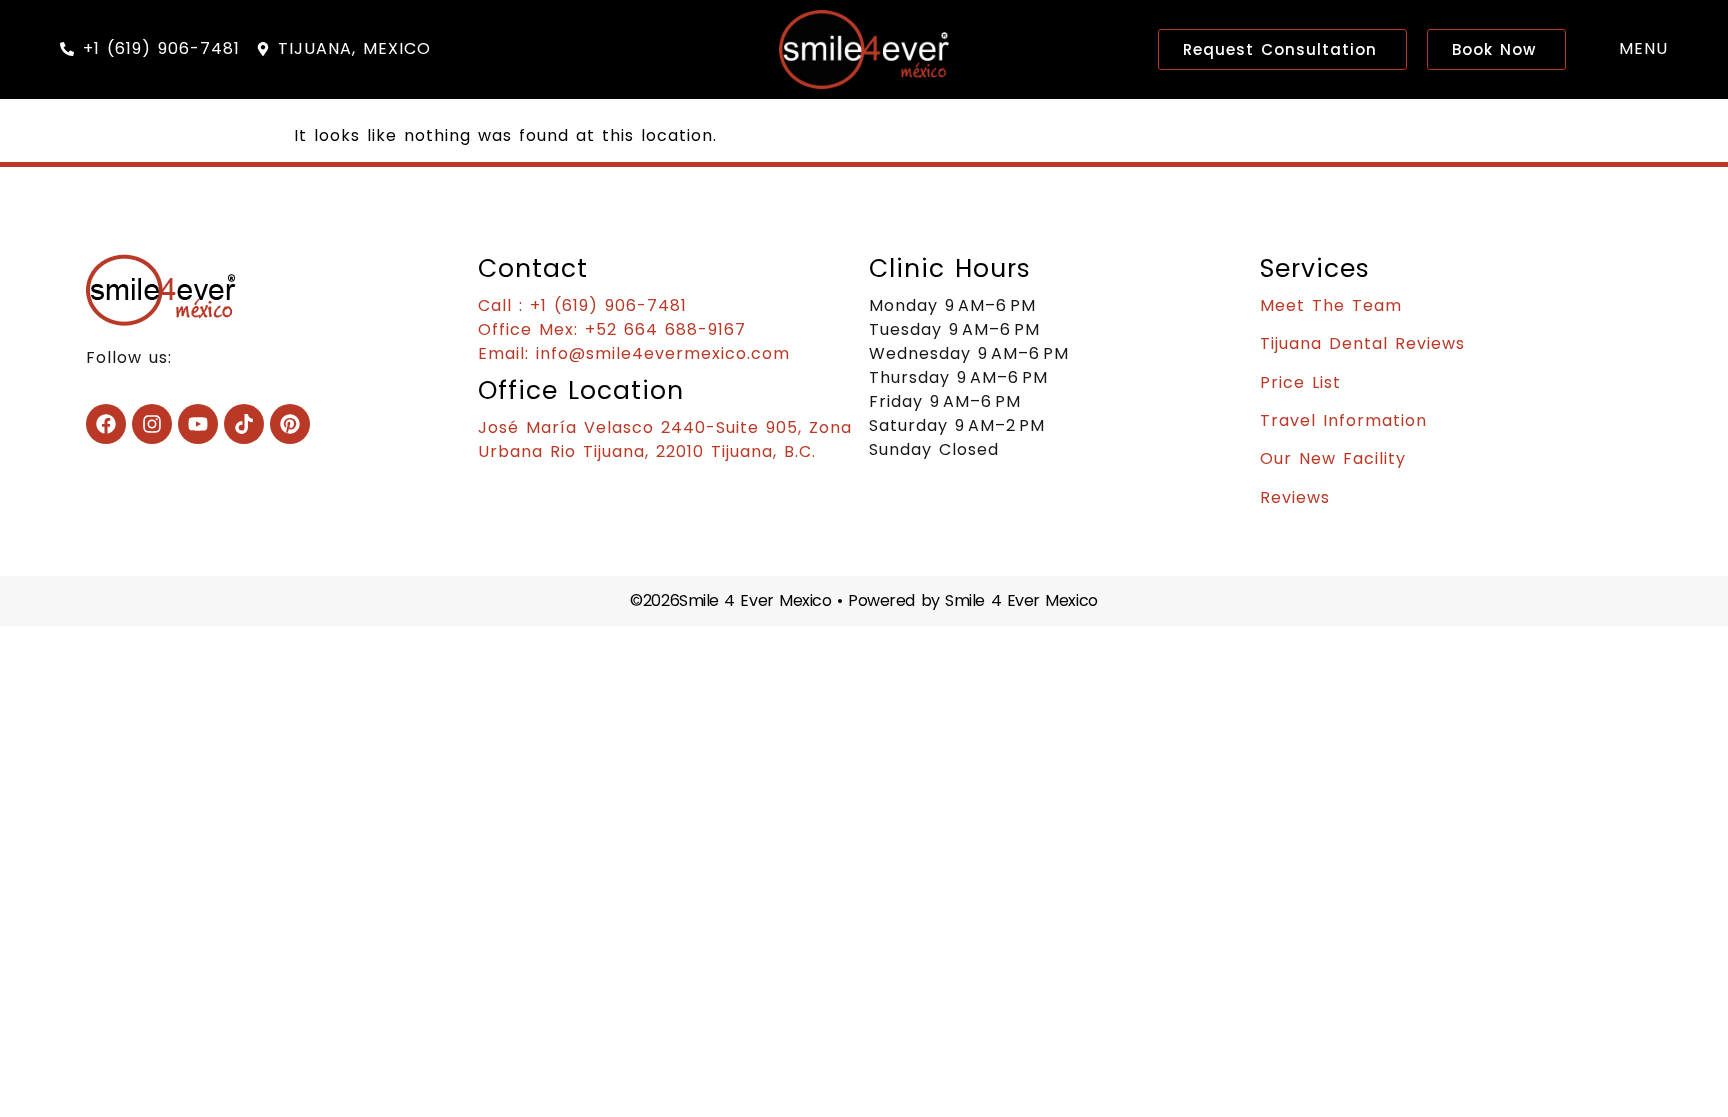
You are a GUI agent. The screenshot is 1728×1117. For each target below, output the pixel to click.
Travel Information (1343, 420)
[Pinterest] (290, 424)
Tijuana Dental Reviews (1362, 343)
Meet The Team (1331, 305)
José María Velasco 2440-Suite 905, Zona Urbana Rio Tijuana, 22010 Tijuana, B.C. (665, 439)
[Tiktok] (244, 424)
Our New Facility (1333, 458)
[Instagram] (152, 424)
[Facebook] (106, 424)
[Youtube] (198, 424)
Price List (1300, 382)
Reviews (1295, 497)
